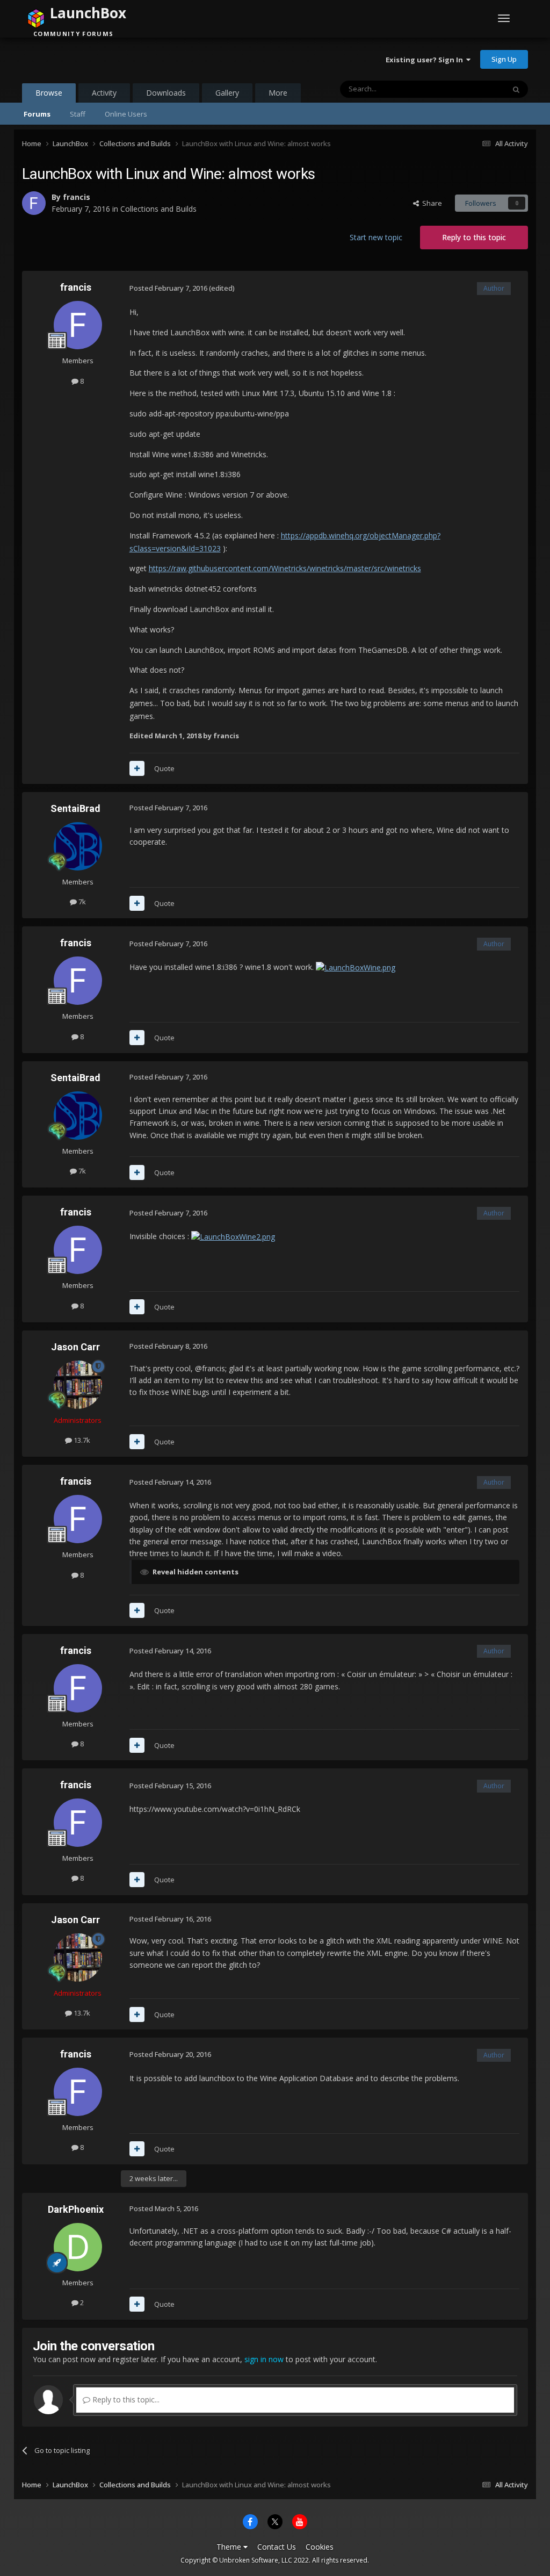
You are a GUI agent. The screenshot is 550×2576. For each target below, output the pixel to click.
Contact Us (277, 2547)
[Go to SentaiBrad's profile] (78, 846)
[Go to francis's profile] (34, 203)
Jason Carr (75, 1347)
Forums (37, 114)
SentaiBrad (75, 808)
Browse (49, 93)
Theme (230, 2547)
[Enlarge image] (356, 967)
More (278, 93)
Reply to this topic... (125, 2399)
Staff (78, 114)
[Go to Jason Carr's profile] (78, 1385)
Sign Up (504, 59)
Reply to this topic (474, 237)
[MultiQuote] (137, 768)
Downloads (166, 93)
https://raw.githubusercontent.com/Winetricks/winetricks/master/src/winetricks (285, 568)
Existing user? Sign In (426, 60)
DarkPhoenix (76, 2209)
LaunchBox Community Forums (108, 59)
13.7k (81, 1440)
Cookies (320, 2547)
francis (77, 197)
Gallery (227, 93)
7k (81, 902)
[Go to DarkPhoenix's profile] (78, 2247)
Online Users (126, 114)
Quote (164, 768)
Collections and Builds (158, 209)
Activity (104, 93)
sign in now (264, 2359)
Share (430, 203)
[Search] (516, 89)
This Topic (474, 89)
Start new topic (376, 237)
